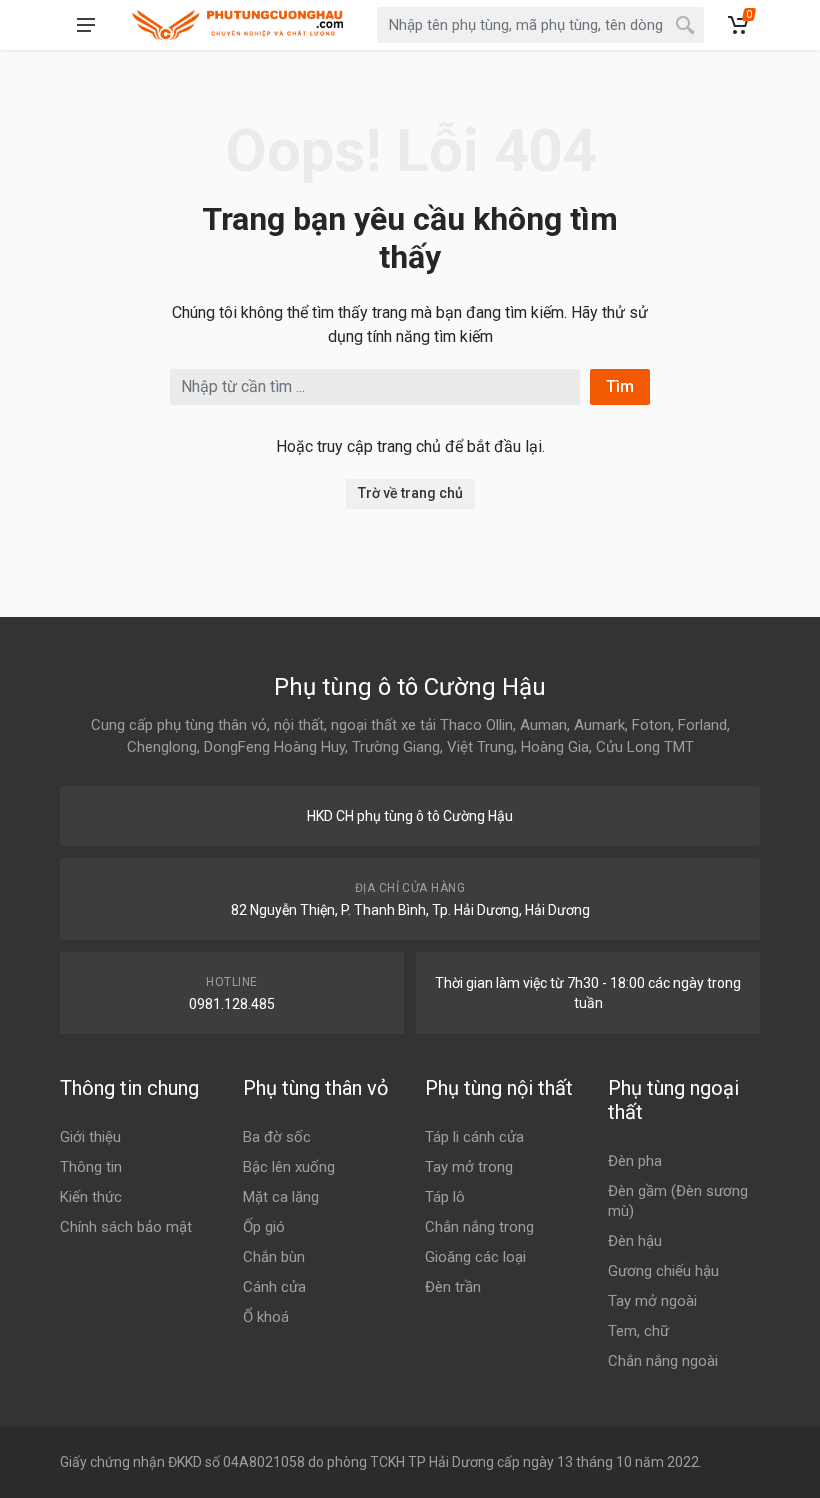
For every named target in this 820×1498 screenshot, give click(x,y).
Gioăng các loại (475, 1257)
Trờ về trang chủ (410, 493)
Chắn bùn (274, 1257)
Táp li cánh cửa (474, 1137)
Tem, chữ (638, 1331)
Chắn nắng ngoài (663, 1361)
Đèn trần (453, 1287)
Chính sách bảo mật (126, 1227)
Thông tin (91, 1167)
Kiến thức (91, 1197)
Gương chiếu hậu (663, 1271)
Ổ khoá (266, 1317)
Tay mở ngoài (652, 1301)
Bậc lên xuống (289, 1167)
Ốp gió (264, 1227)
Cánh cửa (274, 1287)
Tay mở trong (469, 1167)
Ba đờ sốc (277, 1137)
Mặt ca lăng (281, 1197)
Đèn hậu (635, 1241)
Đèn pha (635, 1161)
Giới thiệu (90, 1137)
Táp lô (445, 1197)
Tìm (620, 386)
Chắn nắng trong (479, 1227)
